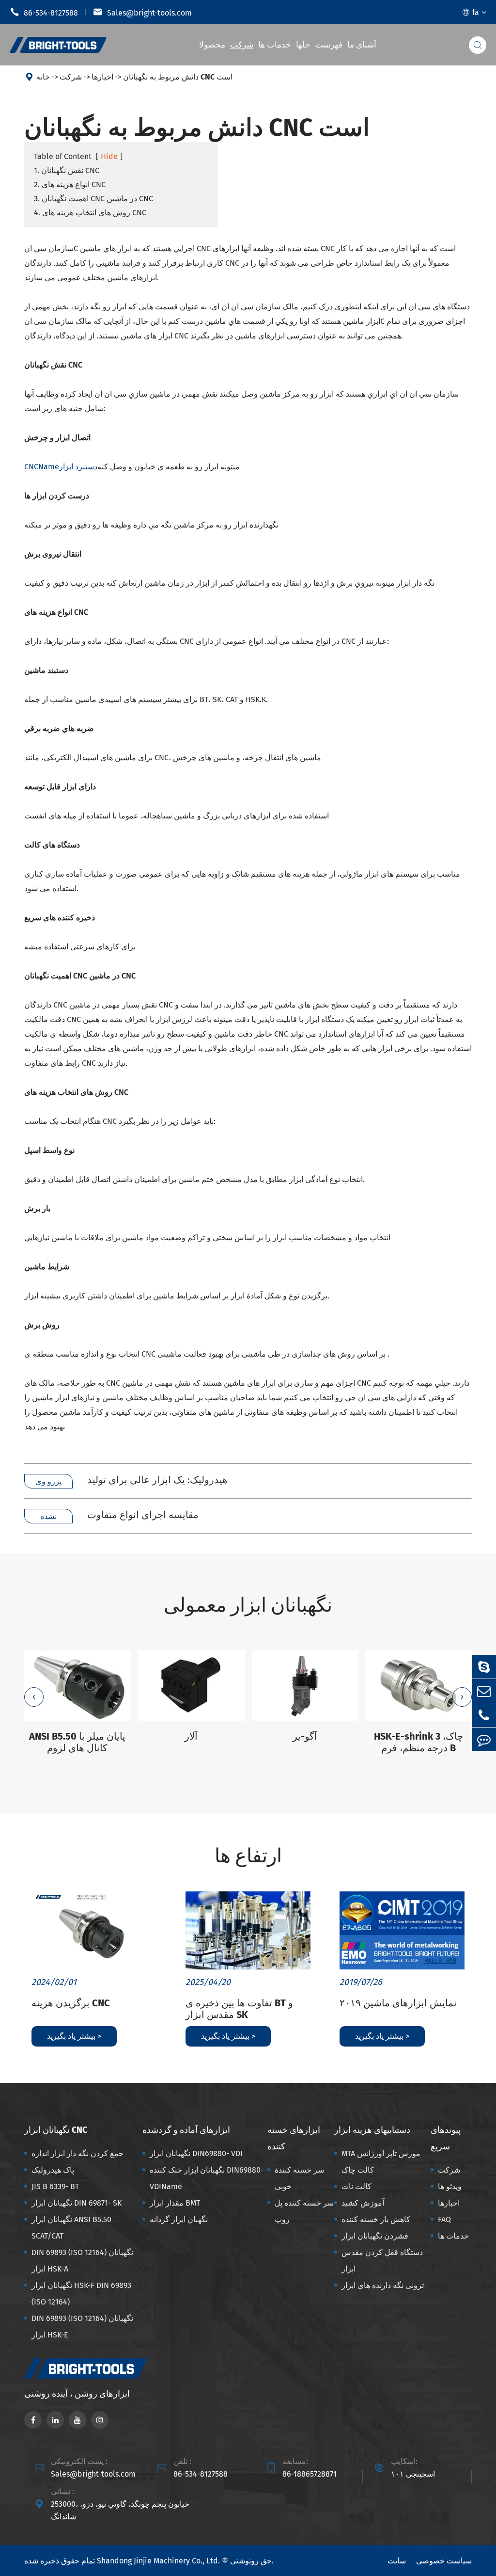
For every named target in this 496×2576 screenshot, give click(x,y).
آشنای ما (362, 45)
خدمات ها (275, 45)
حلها (303, 45)
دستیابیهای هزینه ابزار (372, 2130)
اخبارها (102, 77)
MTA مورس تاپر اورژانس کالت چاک (381, 2162)
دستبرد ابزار (61, 467)
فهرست (329, 45)
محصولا (212, 45)
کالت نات (356, 2186)
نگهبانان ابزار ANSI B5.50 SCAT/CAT (71, 2228)
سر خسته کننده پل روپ (304, 2211)
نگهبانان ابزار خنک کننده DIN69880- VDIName (207, 2178)
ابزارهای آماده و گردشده (186, 2130)
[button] (34, 1697)
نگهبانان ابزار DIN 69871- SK (77, 2203)
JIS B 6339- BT (55, 2186)
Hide (109, 156)
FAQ (444, 2219)
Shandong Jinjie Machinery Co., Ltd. (158, 2561)
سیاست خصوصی (444, 2561)
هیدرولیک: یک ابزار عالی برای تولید (157, 1480)
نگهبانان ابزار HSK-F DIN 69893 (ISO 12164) (81, 2294)
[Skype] (484, 1667)
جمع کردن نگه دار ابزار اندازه (77, 2153)
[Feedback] (484, 1739)
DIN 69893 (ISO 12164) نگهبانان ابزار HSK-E (82, 2327)
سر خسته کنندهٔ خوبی (299, 2178)
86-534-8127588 (44, 12)
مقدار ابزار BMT (175, 2203)
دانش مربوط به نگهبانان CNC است (178, 77)
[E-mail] (484, 1691)
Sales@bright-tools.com (142, 12)
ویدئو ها (450, 2186)
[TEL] (484, 1715)
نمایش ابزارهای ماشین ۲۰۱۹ (398, 2003)
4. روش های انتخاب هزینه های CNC (90, 213)
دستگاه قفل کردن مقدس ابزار (382, 2261)
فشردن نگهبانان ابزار (375, 2236)
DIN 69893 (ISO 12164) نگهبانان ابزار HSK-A (82, 2261)
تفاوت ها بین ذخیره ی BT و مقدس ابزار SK (239, 2009)
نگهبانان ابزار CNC (56, 2130)
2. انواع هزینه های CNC (70, 184)
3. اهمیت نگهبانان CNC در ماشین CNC (93, 199)
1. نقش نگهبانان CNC (67, 170)
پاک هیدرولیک (53, 2170)
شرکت (242, 45)
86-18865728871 (310, 2474)
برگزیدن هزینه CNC (71, 2003)
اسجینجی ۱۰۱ (413, 2474)
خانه (43, 77)
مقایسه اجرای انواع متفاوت (143, 1515)
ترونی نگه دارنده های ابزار (383, 2285)
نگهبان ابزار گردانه (179, 2219)
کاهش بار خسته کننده (376, 2219)
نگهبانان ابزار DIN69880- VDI (196, 2153)
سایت (397, 2561)
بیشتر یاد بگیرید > (74, 2036)
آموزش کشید (363, 2203)
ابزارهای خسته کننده (294, 2138)
